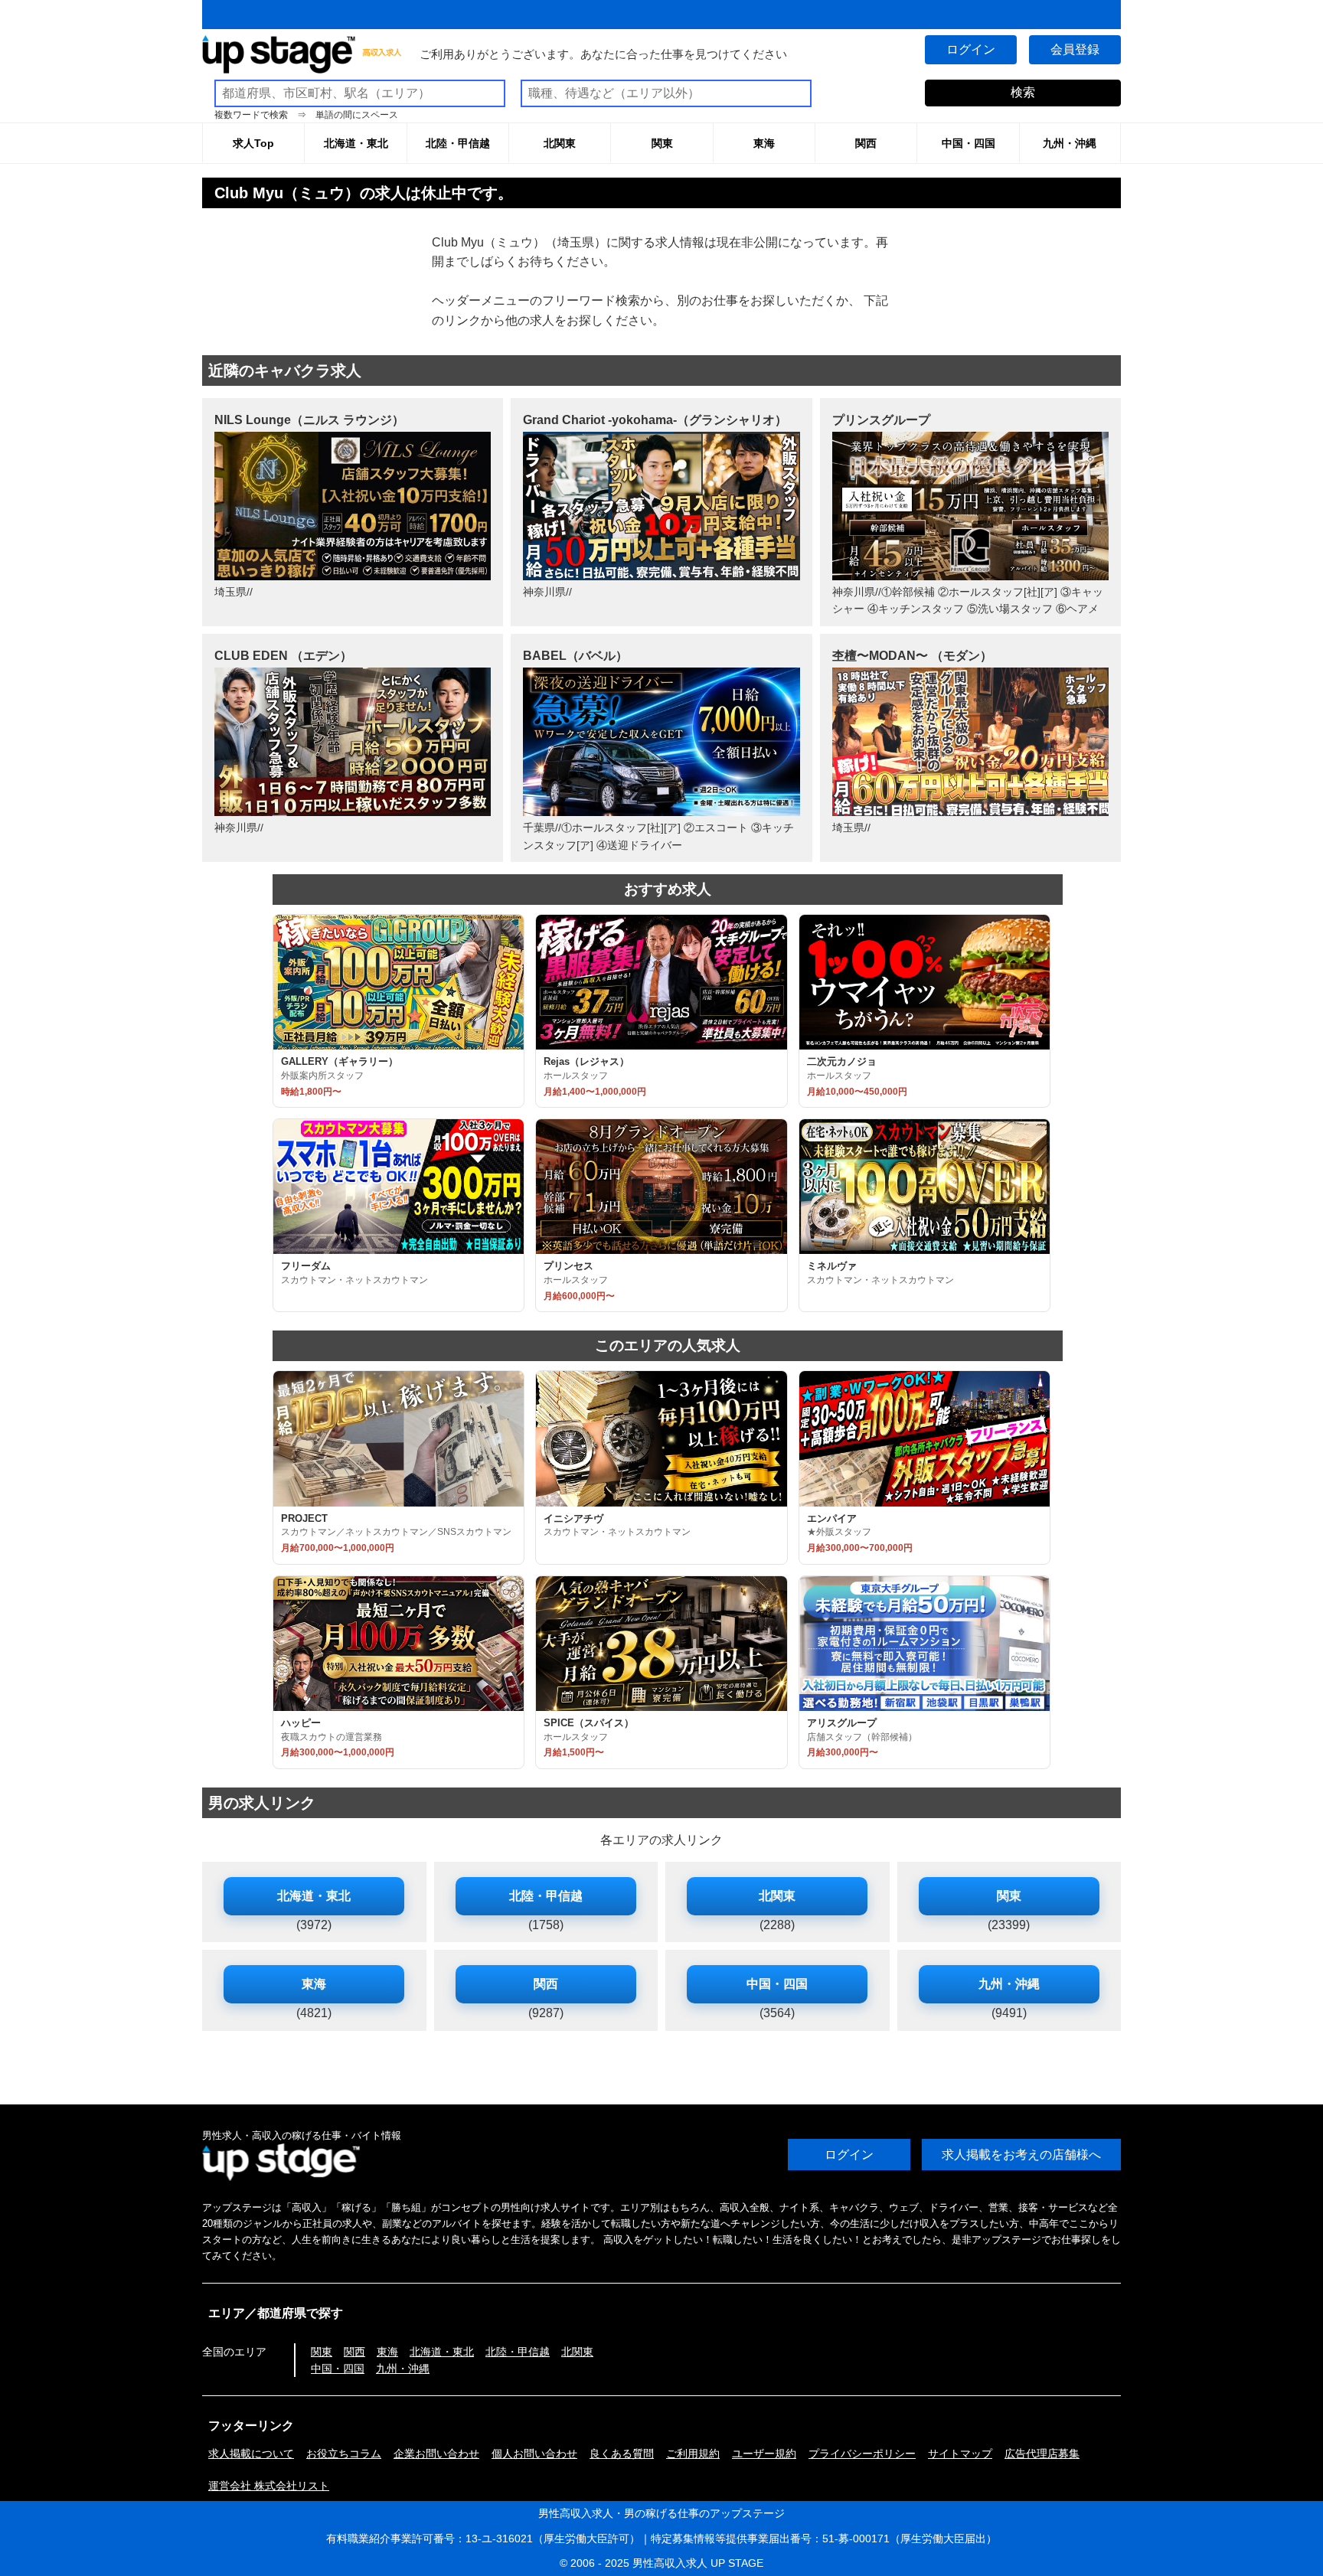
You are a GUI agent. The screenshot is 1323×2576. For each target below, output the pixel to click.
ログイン (971, 49)
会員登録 (1075, 49)
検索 (1023, 92)
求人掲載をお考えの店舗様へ (1021, 2155)
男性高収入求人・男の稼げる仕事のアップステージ (661, 2513)
